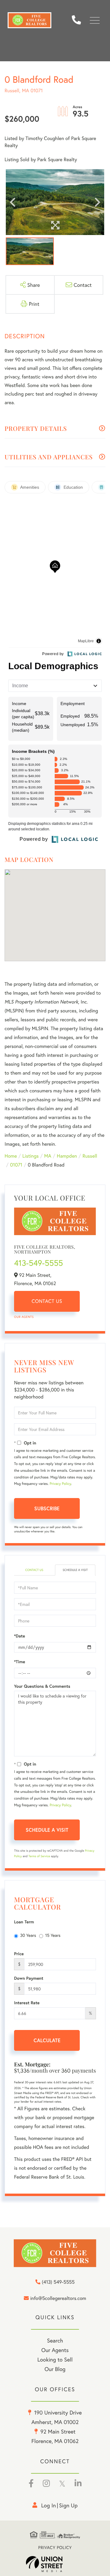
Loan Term (24, 1922)
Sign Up (68, 2505)
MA (48, 1156)
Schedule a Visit (75, 1570)
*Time (20, 1662)
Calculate (47, 2040)
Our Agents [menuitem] (55, 2350)
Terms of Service (39, 1856)
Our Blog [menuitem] (55, 2369)
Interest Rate (27, 2003)
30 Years (28, 1935)
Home (11, 1156)
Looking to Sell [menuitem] (55, 2359)
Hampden (67, 1156)
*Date (20, 1636)
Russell (90, 1156)
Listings (30, 1156)
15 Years (53, 1935)
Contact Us (47, 1301)
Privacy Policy (60, 1484)
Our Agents (24, 1317)
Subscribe (47, 1508)
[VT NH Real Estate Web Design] (55, 2564)
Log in (49, 2505)
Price (19, 1954)
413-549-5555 (38, 1263)
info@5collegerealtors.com (58, 2299)
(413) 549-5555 (79, 20)
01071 (16, 1165)
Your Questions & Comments (42, 1686)
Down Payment (29, 1978)
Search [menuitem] (55, 2340)
